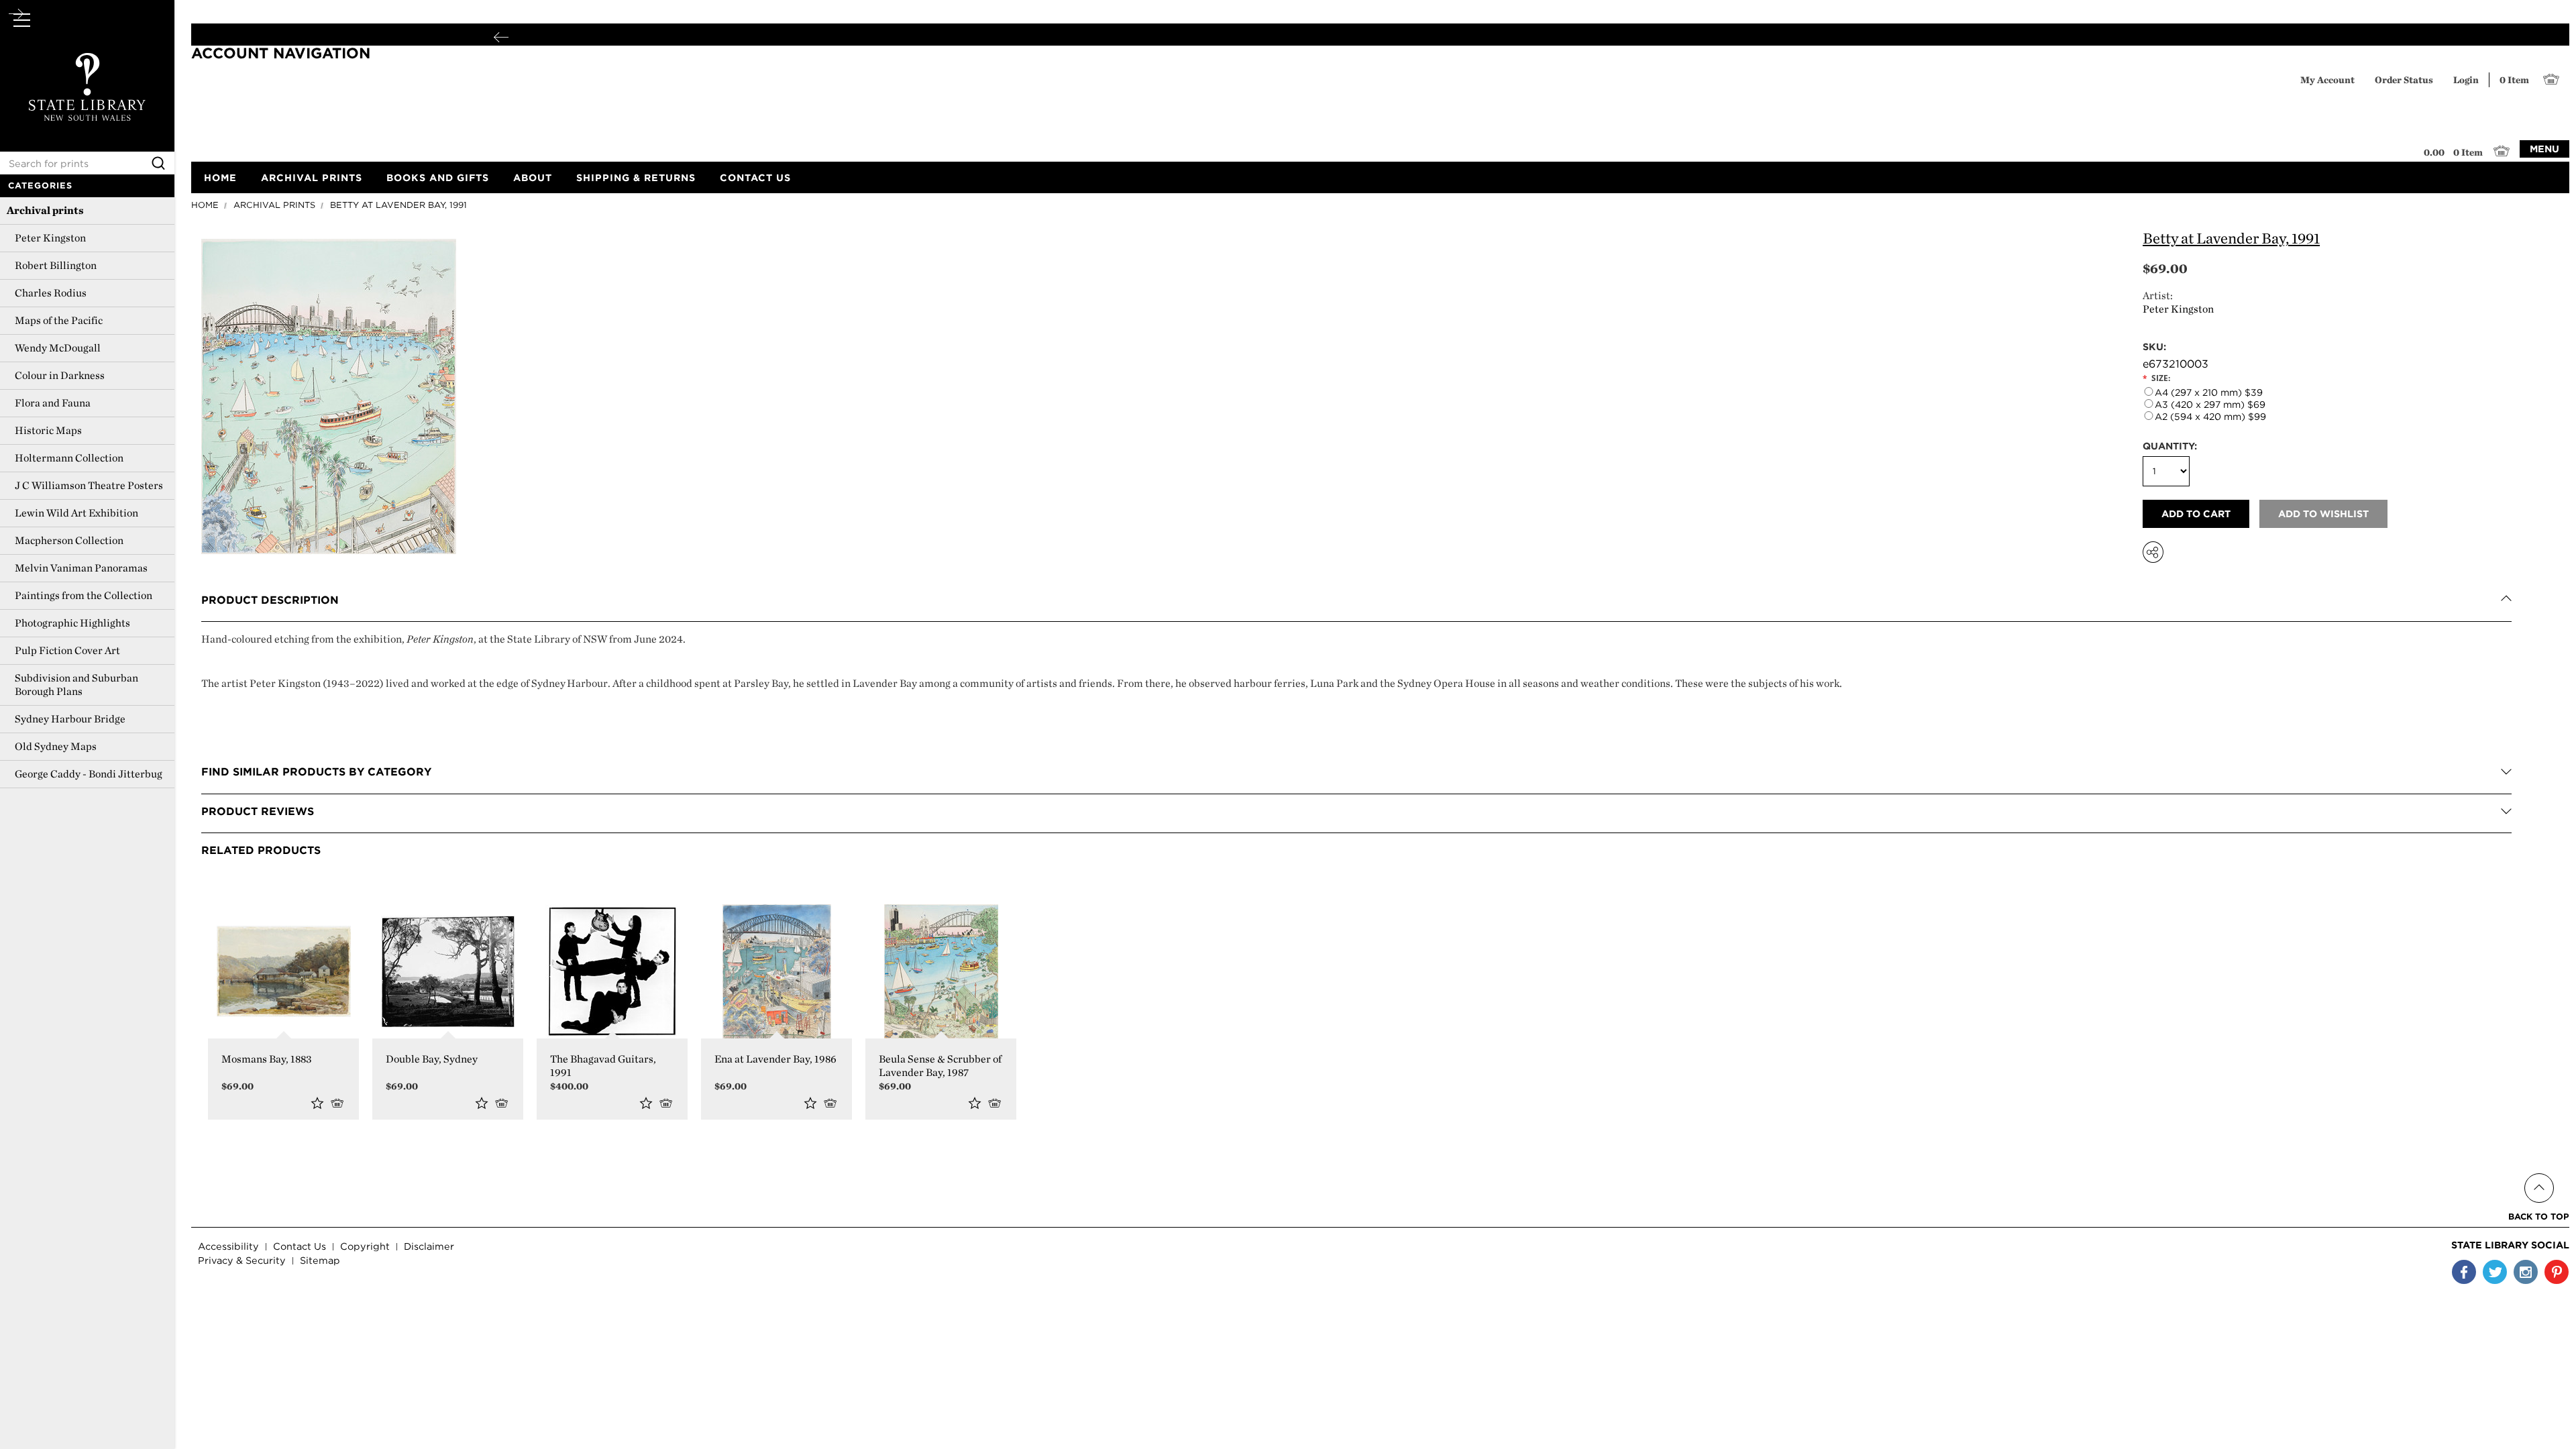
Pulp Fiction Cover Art (67, 650)
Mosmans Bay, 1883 (267, 1059)
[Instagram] (2526, 1272)
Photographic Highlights (72, 623)
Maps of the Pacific (59, 320)
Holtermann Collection (69, 458)
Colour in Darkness (60, 375)
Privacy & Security (242, 1260)
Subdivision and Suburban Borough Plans (76, 685)
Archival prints (45, 210)
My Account (2327, 79)
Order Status (2404, 79)
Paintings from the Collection (84, 595)
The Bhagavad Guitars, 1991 (603, 1066)
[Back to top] (2539, 1172)
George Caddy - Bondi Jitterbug (89, 774)
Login (2466, 79)
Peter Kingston (50, 238)
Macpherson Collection (69, 540)
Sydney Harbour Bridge (70, 719)
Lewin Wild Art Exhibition (76, 513)
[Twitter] (2495, 1272)
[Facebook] (2464, 1272)
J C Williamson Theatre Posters (89, 485)
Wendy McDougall (58, 348)
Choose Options (340, 1103)
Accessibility (228, 1246)
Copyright (365, 1246)
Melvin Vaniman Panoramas (81, 568)
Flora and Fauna (53, 403)
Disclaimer (429, 1246)
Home (205, 205)
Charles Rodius (51, 293)
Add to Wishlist (317, 1103)
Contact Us (300, 1246)
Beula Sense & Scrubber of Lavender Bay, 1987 (940, 1066)
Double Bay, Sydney (432, 1059)
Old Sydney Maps (56, 746)
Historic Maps (48, 430)
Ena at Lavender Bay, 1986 (775, 1059)
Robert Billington (56, 265)
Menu (2544, 149)
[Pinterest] (2557, 1272)
